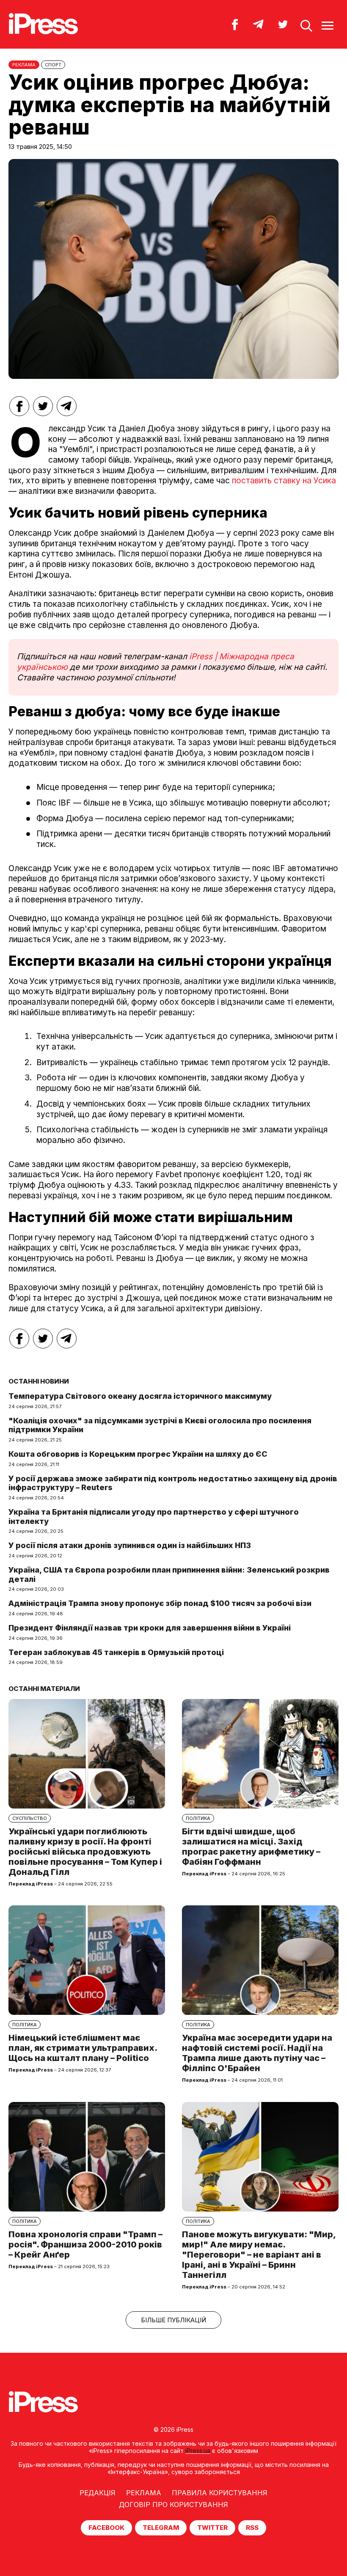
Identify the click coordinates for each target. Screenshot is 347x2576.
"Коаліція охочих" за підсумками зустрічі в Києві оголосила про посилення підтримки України (160, 1425)
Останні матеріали (44, 1689)
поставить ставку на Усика (284, 481)
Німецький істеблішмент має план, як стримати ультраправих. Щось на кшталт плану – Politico (83, 2048)
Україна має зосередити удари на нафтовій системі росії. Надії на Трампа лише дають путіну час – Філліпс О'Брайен (257, 2053)
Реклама (144, 2493)
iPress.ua (198, 2451)
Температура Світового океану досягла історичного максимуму (140, 1396)
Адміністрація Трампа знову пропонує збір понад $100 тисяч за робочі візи (160, 1603)
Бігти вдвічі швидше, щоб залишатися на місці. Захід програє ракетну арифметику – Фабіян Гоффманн (251, 1847)
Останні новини (39, 1381)
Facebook (106, 2528)
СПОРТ (53, 65)
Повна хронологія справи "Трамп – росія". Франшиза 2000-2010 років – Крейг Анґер (85, 2244)
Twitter (212, 2528)
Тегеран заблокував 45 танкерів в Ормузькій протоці (116, 1652)
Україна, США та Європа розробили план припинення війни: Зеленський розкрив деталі (169, 1574)
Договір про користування (173, 2505)
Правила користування (220, 2493)
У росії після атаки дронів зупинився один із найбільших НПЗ (130, 1545)
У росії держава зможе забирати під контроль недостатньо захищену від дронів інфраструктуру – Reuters (173, 1483)
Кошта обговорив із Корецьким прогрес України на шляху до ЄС (138, 1454)
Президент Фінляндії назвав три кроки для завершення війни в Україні (150, 1628)
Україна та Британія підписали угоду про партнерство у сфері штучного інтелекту (154, 1517)
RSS (252, 2528)
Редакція (98, 2493)
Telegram (161, 2528)
